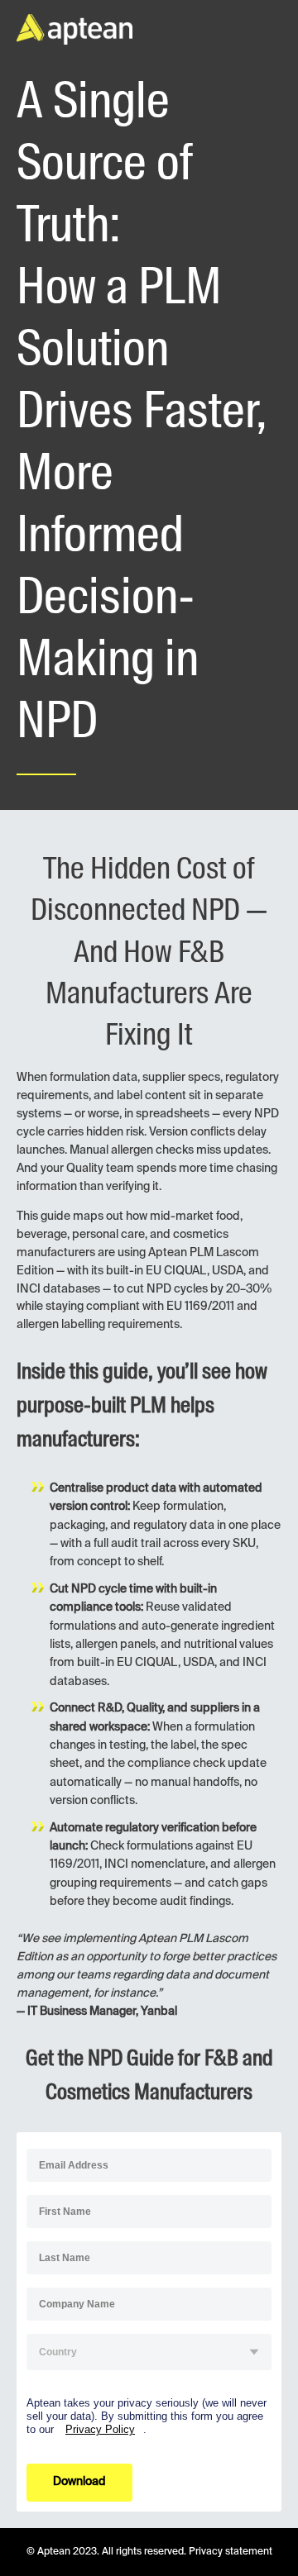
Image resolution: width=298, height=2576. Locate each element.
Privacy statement (231, 2552)
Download (79, 2482)
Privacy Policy (100, 2429)
